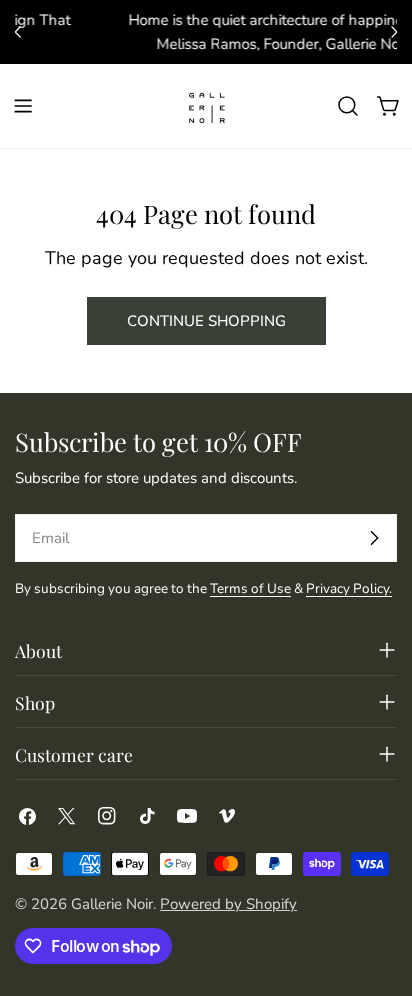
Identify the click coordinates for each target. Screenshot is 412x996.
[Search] (348, 106)
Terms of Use (250, 588)
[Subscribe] (374, 538)
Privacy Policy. (349, 588)
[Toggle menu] (23, 106)
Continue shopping (206, 321)
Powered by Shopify (228, 904)
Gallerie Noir (112, 904)
